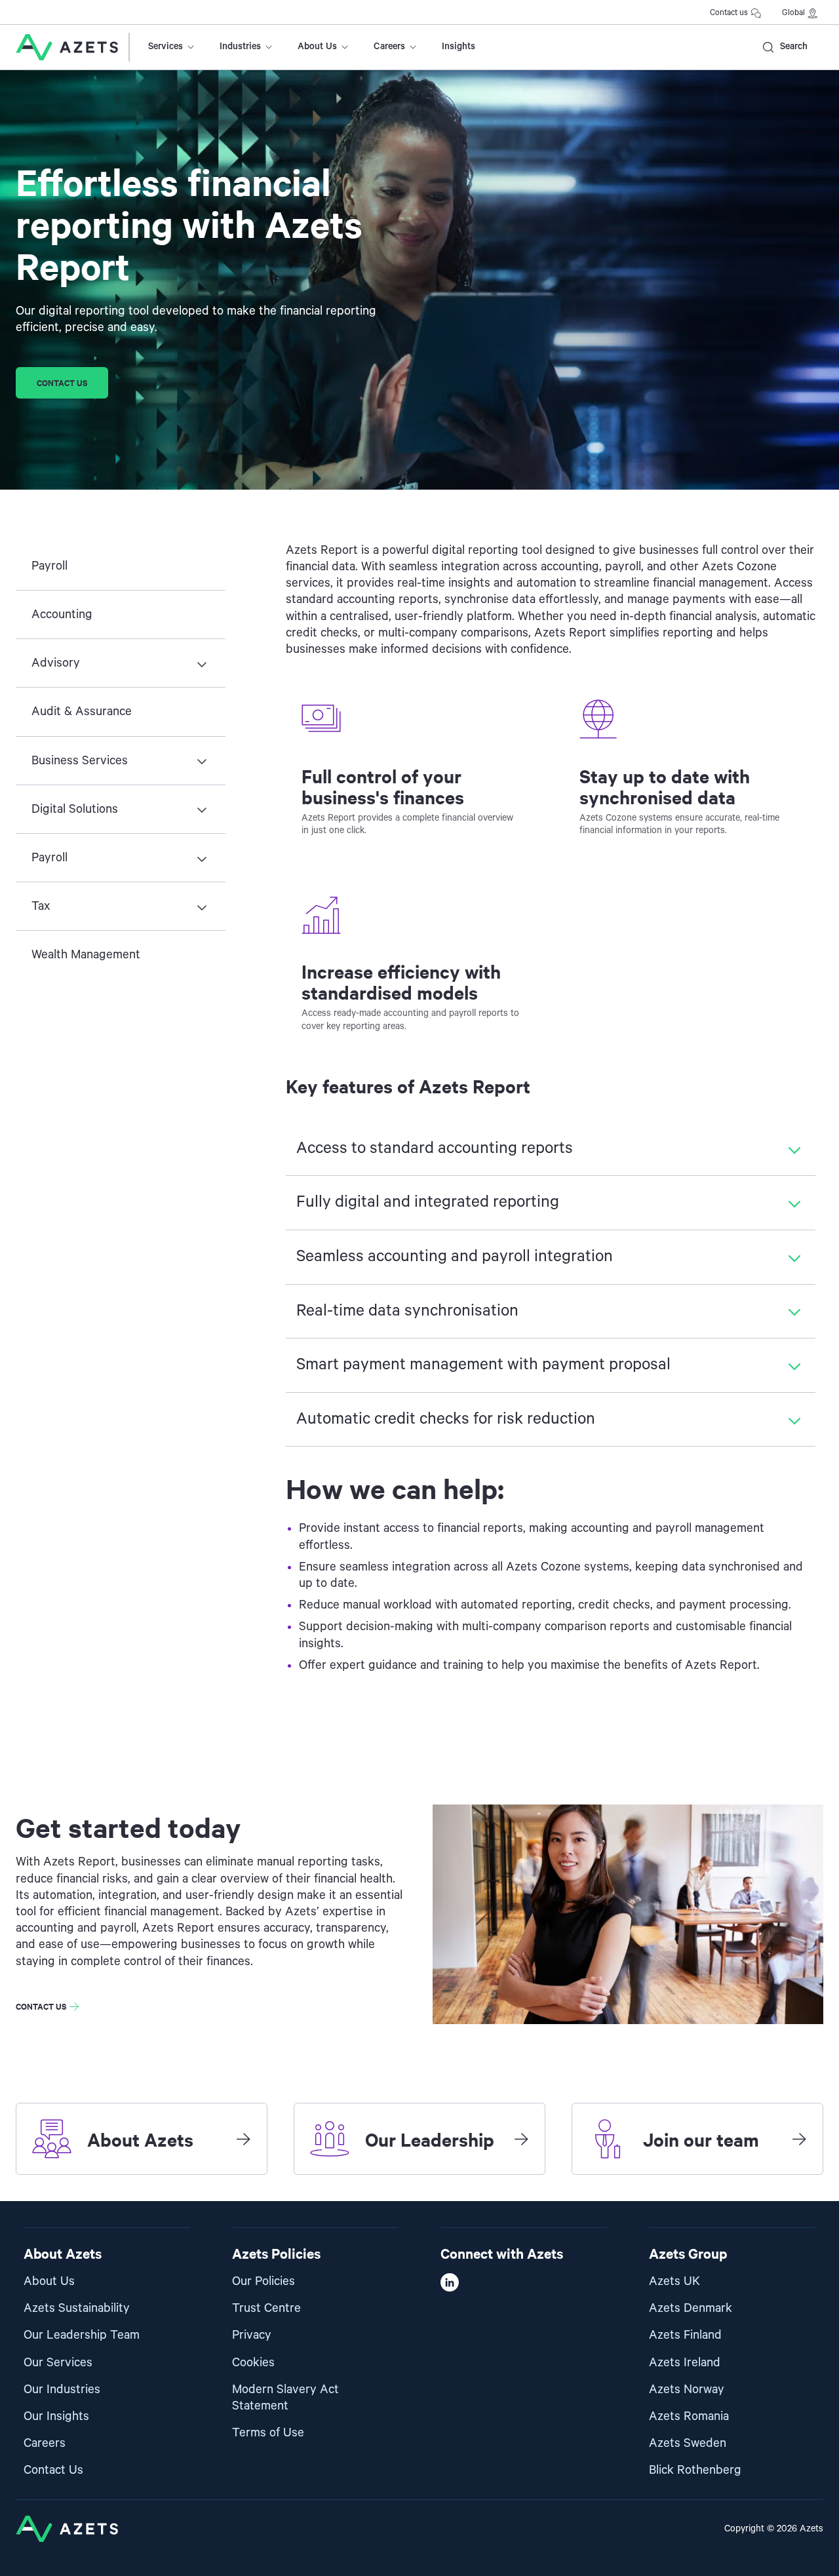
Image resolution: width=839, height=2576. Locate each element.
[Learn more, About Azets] (243, 2139)
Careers (389, 47)
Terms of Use (268, 2433)
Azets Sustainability (77, 2308)
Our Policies (263, 2281)
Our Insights (56, 2416)
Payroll (49, 566)
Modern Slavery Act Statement (285, 2398)
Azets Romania (689, 2416)
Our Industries (62, 2390)
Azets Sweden (688, 2443)
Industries (240, 47)
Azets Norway (687, 2390)
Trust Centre (266, 2308)
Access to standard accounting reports (435, 1148)
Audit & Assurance (82, 712)
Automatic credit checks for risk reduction (446, 1419)
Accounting (62, 615)
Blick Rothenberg (695, 2470)
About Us (317, 47)
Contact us (729, 13)
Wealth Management (86, 955)
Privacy (252, 2335)
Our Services (58, 2363)
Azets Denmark (691, 2308)
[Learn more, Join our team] (799, 2139)
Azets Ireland (685, 2363)
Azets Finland (685, 2335)
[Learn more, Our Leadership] (521, 2139)
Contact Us (53, 2470)
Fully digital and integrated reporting (428, 1202)
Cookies (253, 2363)
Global (793, 13)
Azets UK (674, 2281)
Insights (459, 47)
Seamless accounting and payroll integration (455, 1257)
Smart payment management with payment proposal (483, 1365)
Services (166, 47)
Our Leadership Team (82, 2335)
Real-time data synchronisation (407, 1311)
